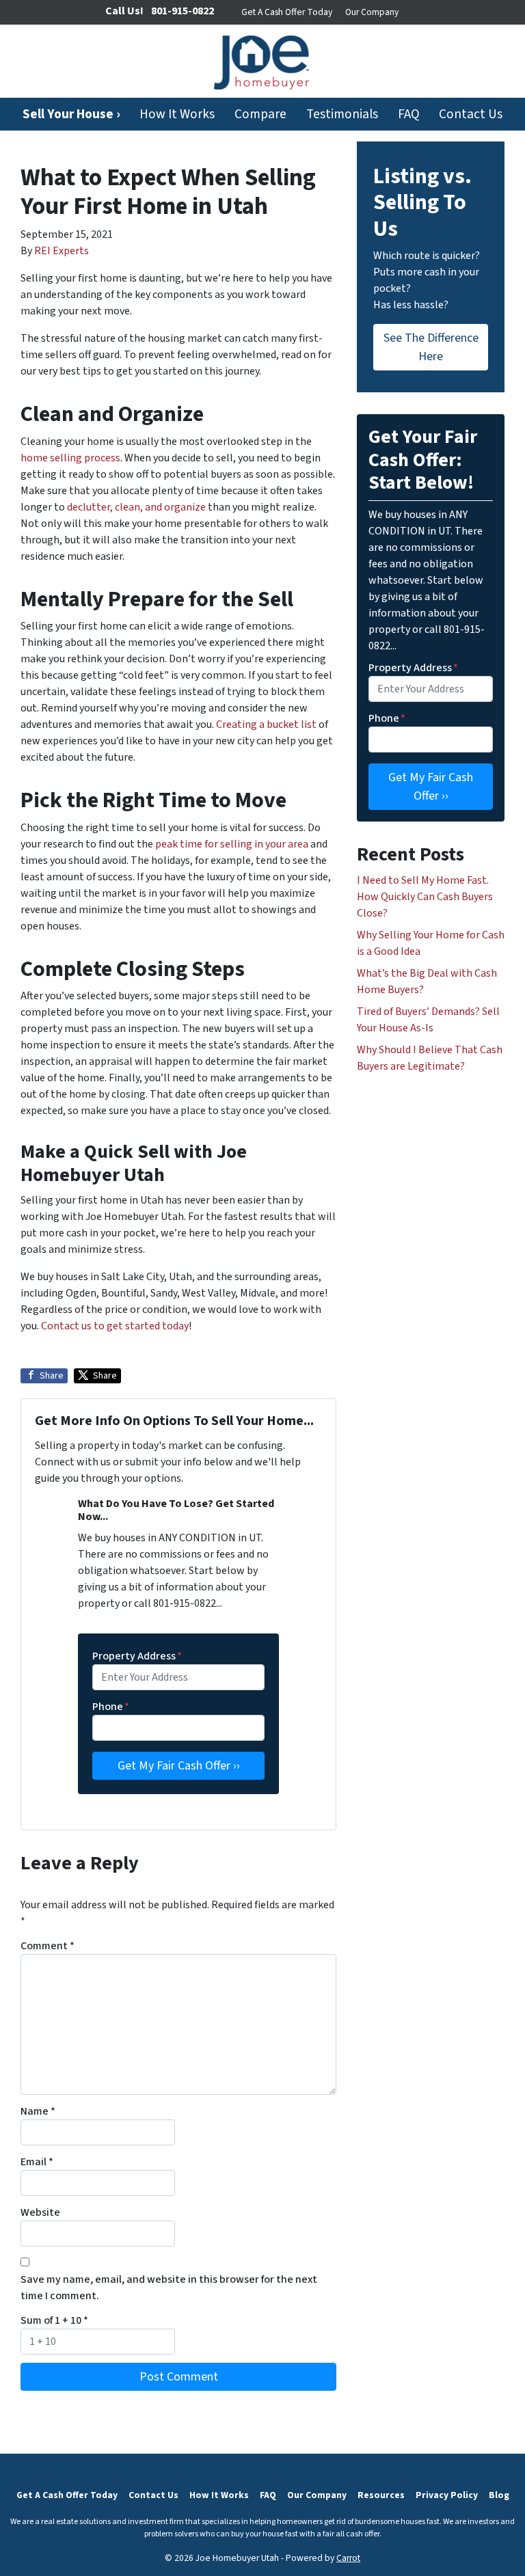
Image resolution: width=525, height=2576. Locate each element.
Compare (260, 114)
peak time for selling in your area (231, 844)
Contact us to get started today (114, 1326)
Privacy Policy (447, 2495)
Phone (111, 1707)
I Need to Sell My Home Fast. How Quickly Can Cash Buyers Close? (425, 897)
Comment (48, 1946)
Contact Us (471, 114)
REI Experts (62, 251)
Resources (381, 2495)
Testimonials (342, 114)
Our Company (372, 12)
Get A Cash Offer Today (287, 12)
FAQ (409, 114)
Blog (499, 2495)
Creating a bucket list (265, 724)
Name (38, 2111)
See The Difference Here (431, 347)
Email (37, 2162)
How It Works (177, 114)
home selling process (70, 458)
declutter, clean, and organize (135, 507)
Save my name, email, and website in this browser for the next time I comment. (169, 2288)
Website (40, 2212)
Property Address (137, 1656)
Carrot (348, 2558)
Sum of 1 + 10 (54, 2320)
